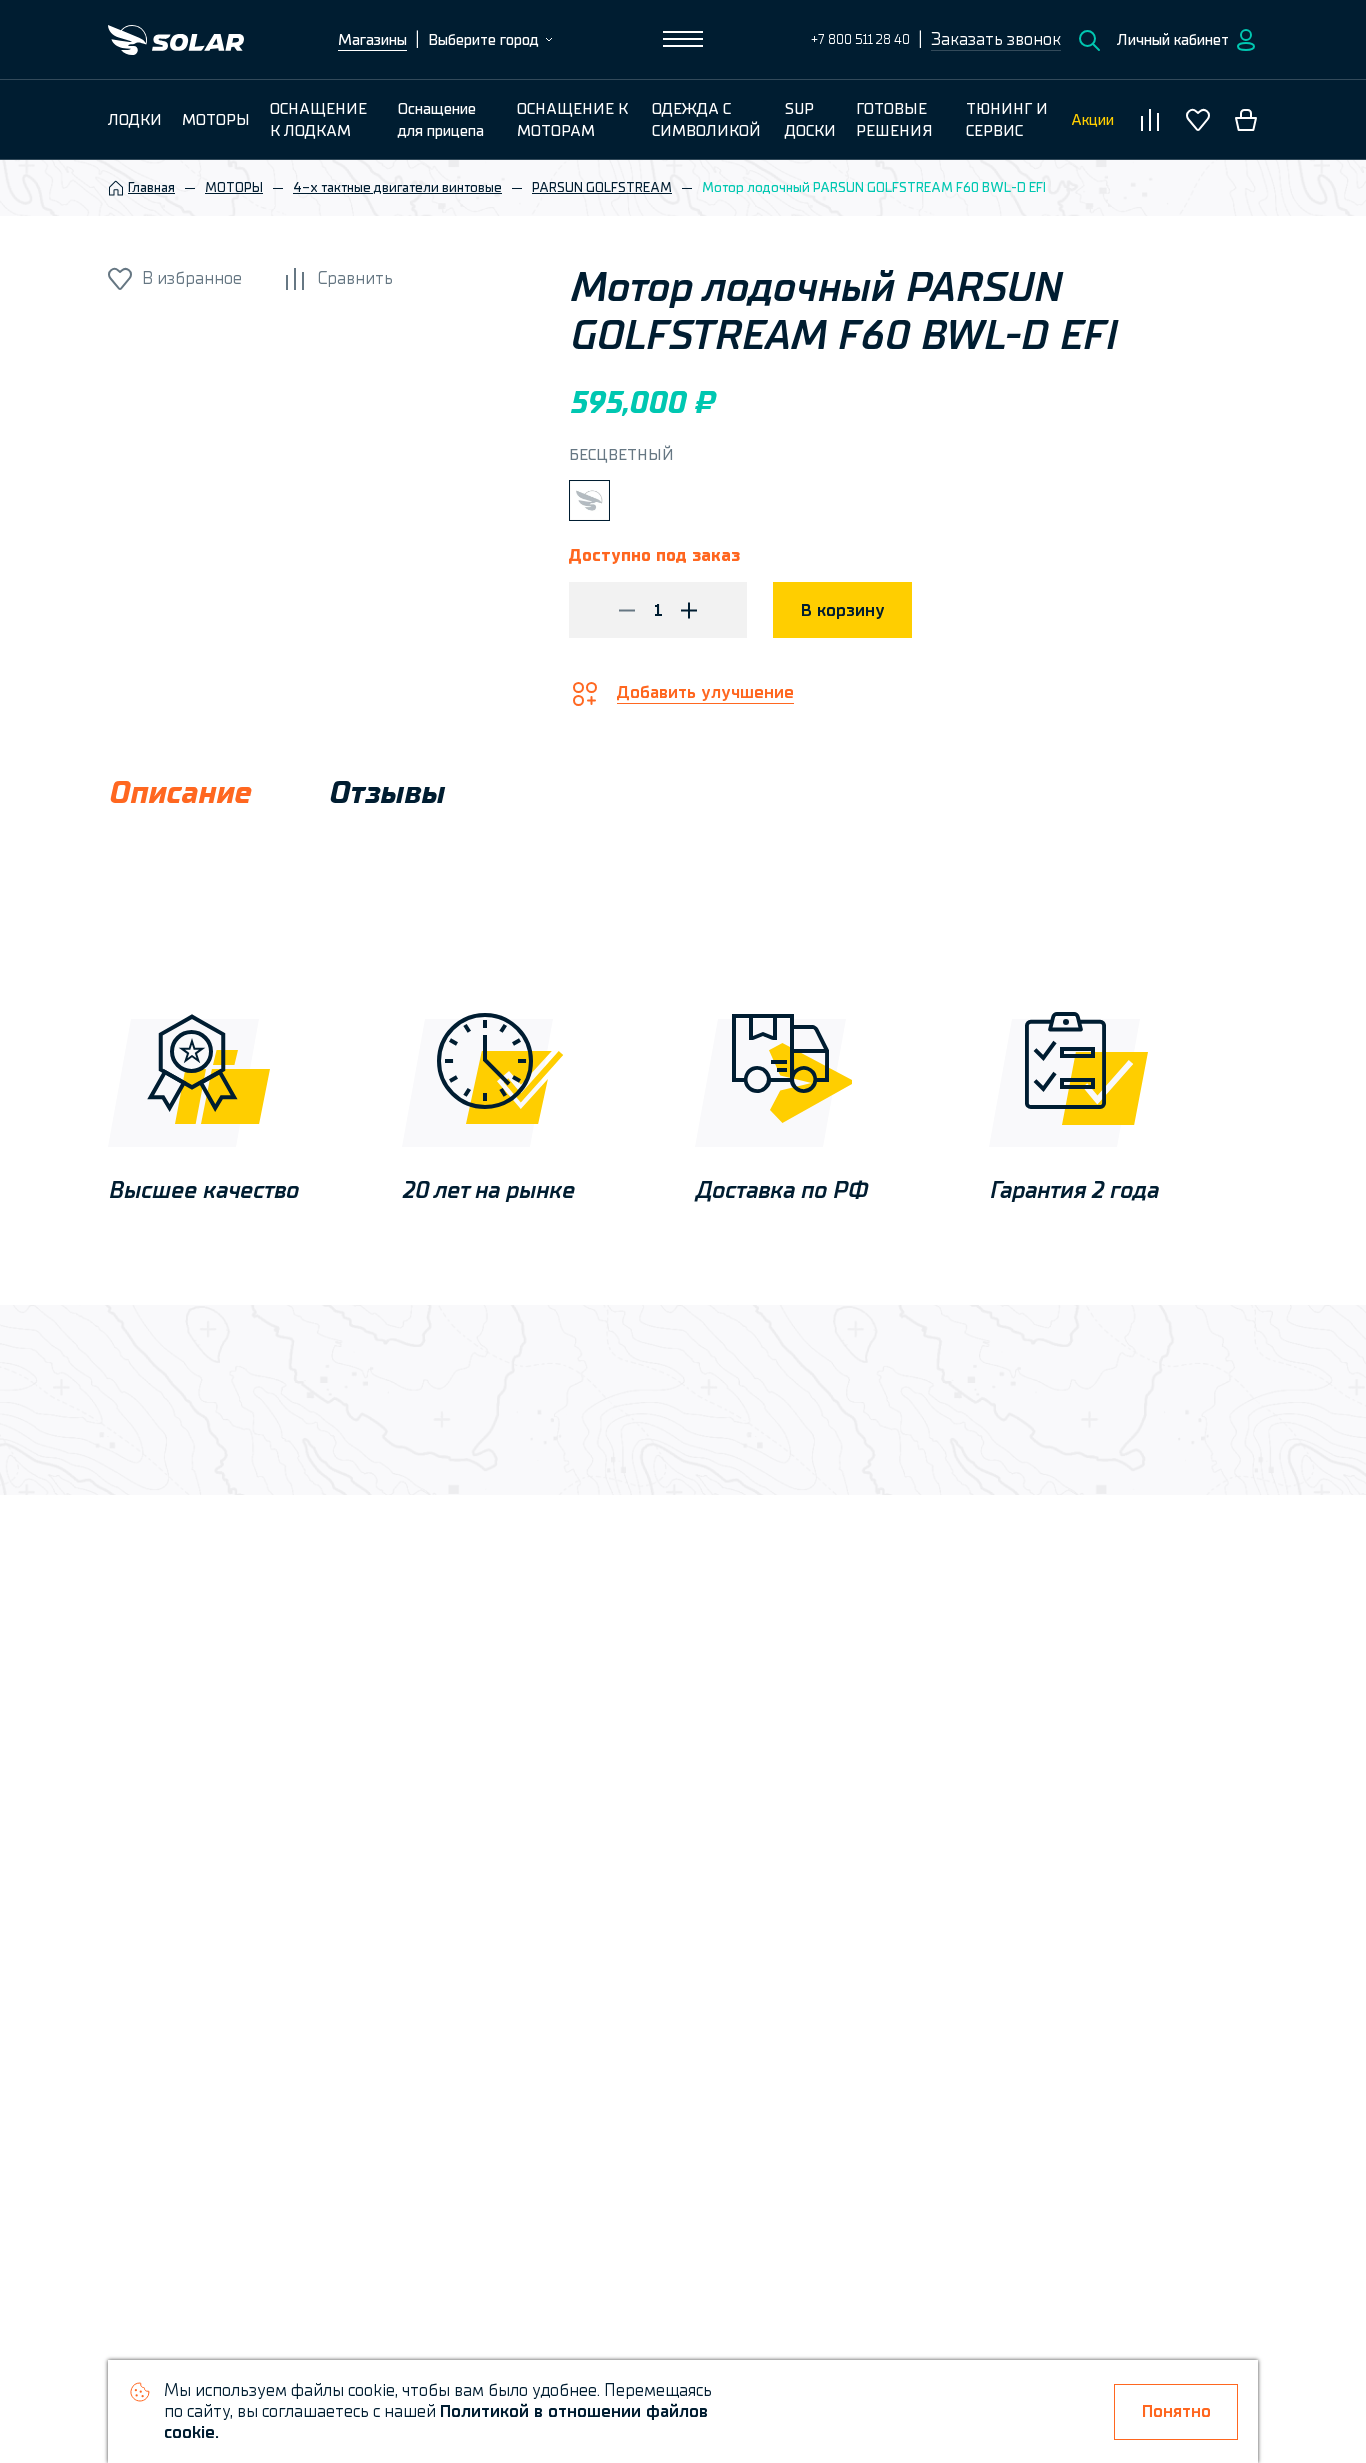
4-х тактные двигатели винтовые (397, 188)
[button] (996, 40)
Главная (151, 188)
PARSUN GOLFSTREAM (602, 188)
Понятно (1176, 2411)
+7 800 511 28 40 (860, 39)
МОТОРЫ (234, 188)
